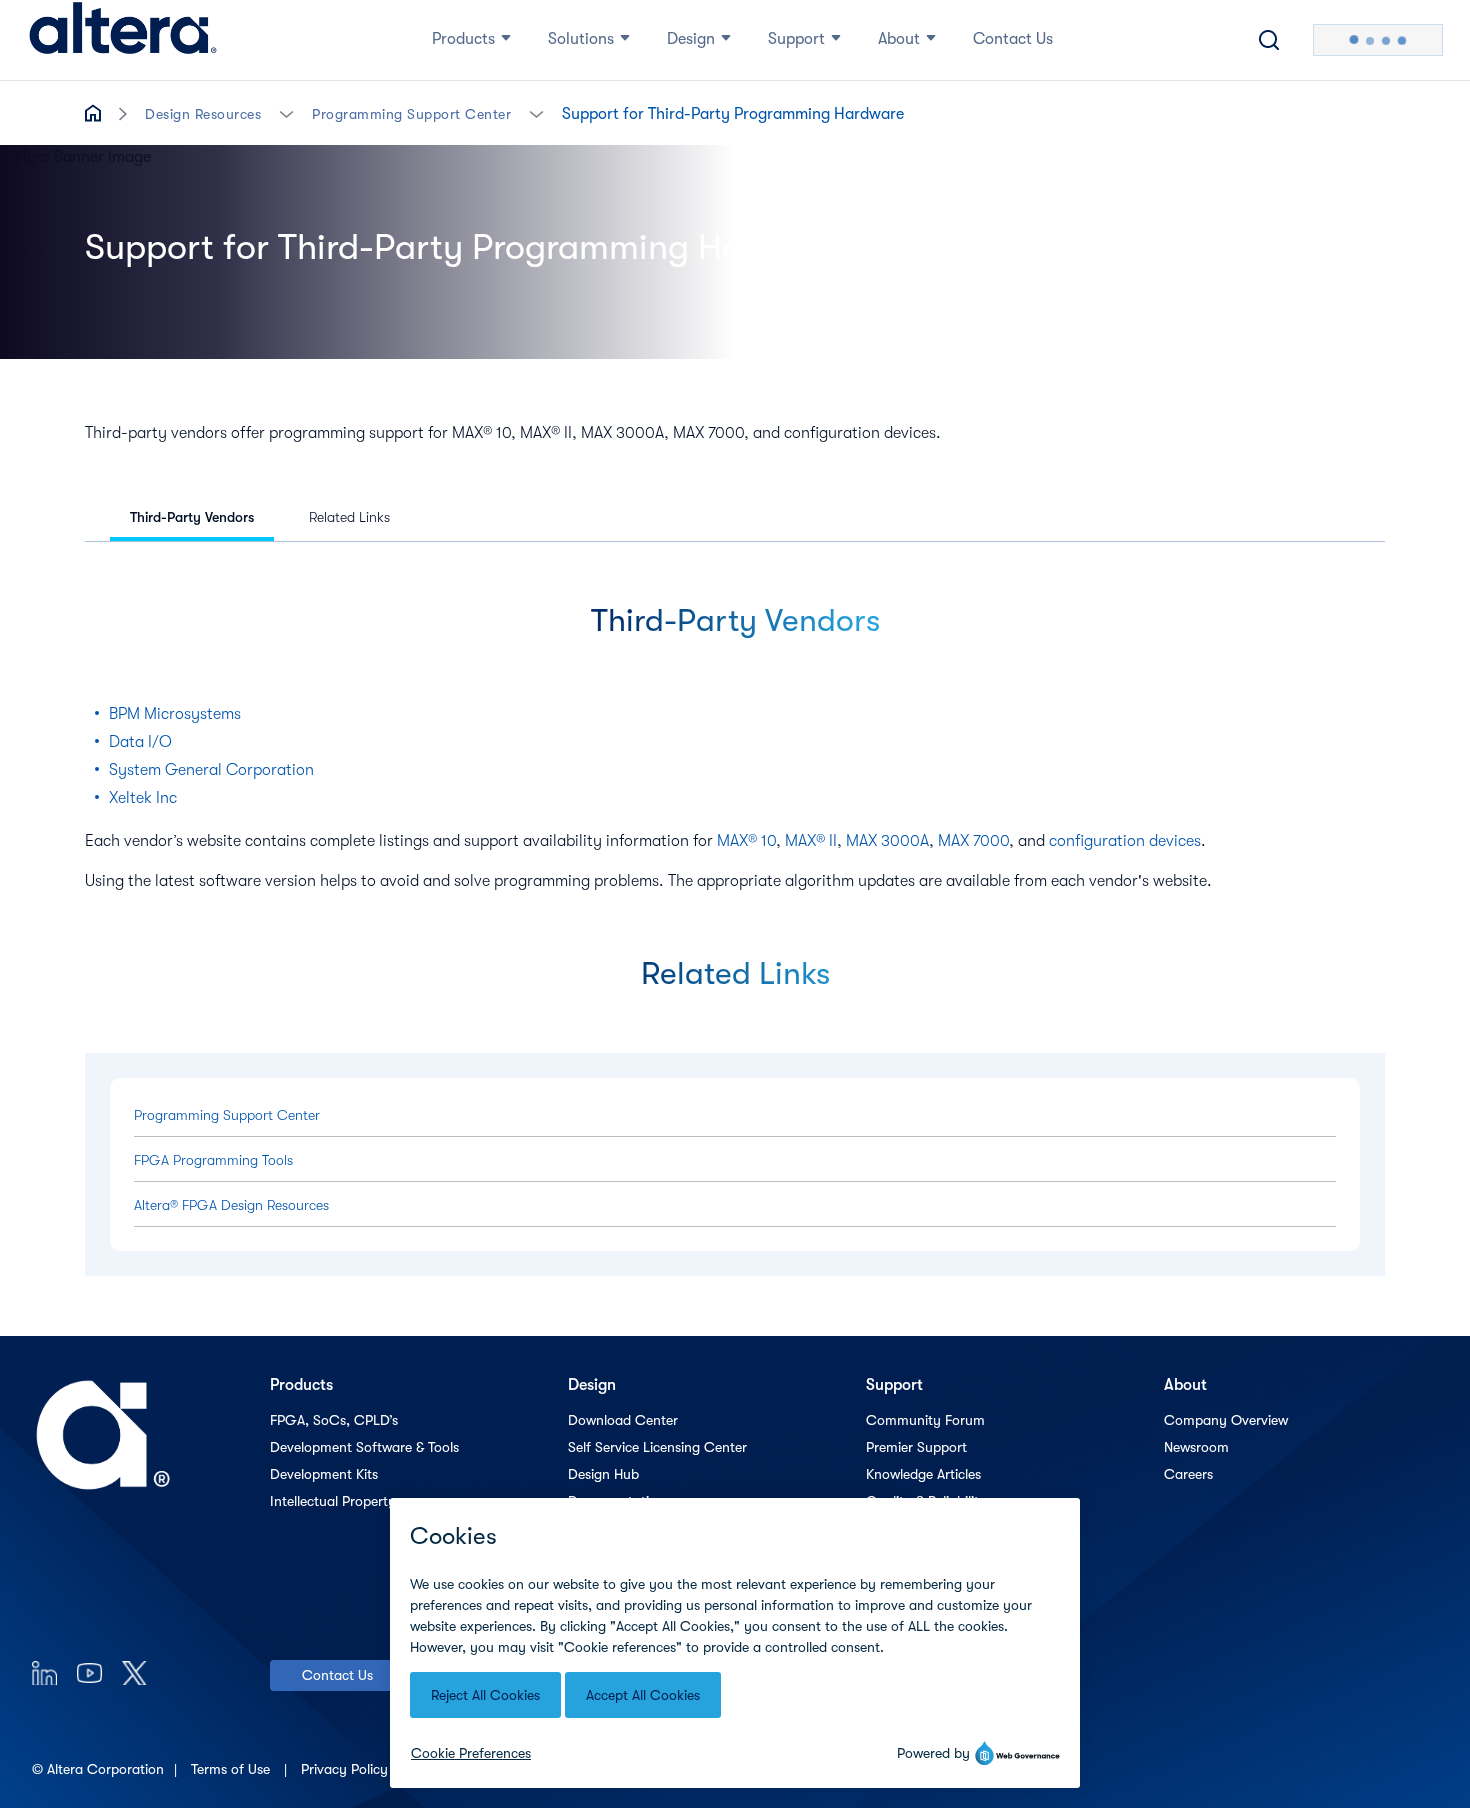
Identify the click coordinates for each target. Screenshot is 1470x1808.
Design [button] (691, 39)
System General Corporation (211, 770)
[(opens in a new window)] (44, 1672)
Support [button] (796, 39)
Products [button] (463, 39)
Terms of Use (232, 1769)
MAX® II (811, 841)
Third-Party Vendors (192, 517)
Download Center (623, 1420)
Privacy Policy (346, 1769)
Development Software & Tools (364, 1447)
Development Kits (324, 1474)
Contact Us (337, 1675)
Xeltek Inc (143, 798)
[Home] (123, 40)
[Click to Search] (1269, 40)
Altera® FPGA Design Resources (231, 1205)
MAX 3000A (887, 841)
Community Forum (925, 1420)
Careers (1188, 1474)
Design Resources (203, 114)
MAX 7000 (973, 841)
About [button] (899, 39)
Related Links (349, 517)
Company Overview (1226, 1420)
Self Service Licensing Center (657, 1447)
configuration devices (1125, 841)
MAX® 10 (746, 841)
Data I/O (140, 742)
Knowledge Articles (923, 1474)
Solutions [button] (581, 39)
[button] (286, 112)
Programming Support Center (411, 114)
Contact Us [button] (1013, 39)
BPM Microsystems (175, 714)
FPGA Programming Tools (213, 1160)
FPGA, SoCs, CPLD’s (334, 1420)
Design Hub (603, 1474)
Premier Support (916, 1447)
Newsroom (1196, 1447)
